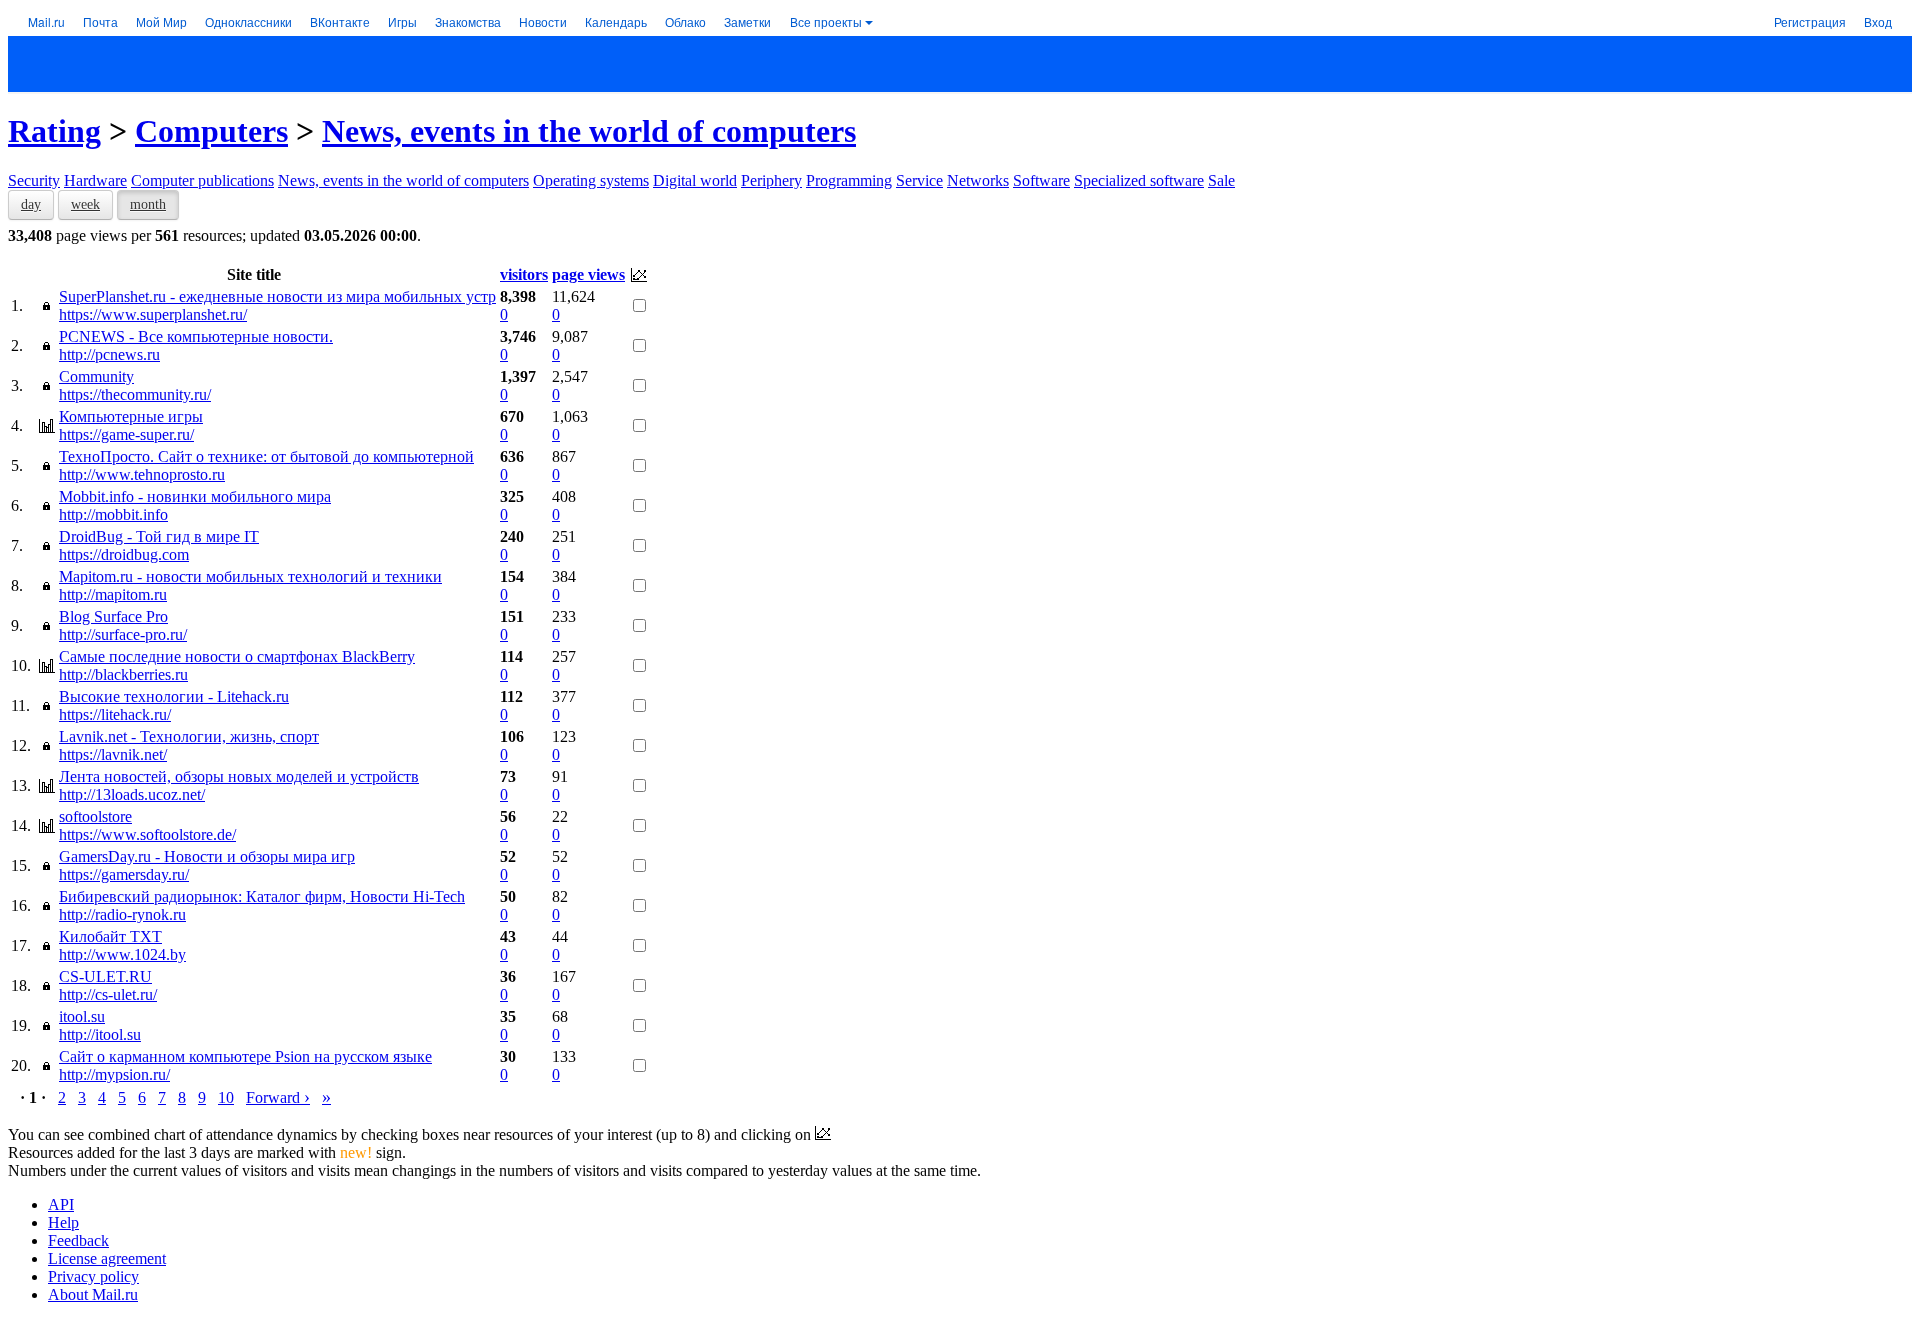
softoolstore (95, 816)
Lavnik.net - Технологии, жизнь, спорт (189, 736)
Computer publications (202, 180)
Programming (849, 180)
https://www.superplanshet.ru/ (153, 314)
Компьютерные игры (131, 416)
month (148, 204)
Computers (211, 131)
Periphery (771, 180)
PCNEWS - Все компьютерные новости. (196, 336)
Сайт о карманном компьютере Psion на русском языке (245, 1056)
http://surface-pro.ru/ (123, 634)
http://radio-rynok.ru (122, 914)
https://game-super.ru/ (126, 434)
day (31, 204)
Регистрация (1810, 21)
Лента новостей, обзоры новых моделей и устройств (239, 776)
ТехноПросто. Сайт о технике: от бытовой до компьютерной (266, 456)
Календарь (616, 21)
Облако (685, 21)
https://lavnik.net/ (113, 754)
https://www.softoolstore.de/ (147, 834)
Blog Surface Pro (113, 616)
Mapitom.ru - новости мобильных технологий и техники (250, 576)
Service (919, 180)
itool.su (82, 1016)
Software (1041, 180)
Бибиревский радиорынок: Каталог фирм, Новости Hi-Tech (262, 896)
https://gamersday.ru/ (124, 874)
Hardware (95, 180)
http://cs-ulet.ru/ (108, 994)
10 (226, 1097)
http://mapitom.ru (113, 594)
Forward (278, 1097)
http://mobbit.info (113, 514)
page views (588, 274)
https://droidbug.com (124, 554)
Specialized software (1139, 180)
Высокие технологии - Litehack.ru (174, 696)
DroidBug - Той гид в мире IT (159, 536)
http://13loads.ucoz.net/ (132, 794)
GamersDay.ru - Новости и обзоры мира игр (207, 856)
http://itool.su (100, 1034)
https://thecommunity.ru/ (135, 394)
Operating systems (591, 180)
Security (34, 180)
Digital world (695, 180)
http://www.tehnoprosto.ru (142, 474)
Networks (978, 180)
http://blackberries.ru (123, 674)
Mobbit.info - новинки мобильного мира (195, 496)
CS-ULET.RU (105, 976)
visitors (524, 274)
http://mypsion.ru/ (114, 1074)
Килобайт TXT (110, 936)
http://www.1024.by (122, 954)
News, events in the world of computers (589, 131)
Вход (1878, 21)
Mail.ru (46, 21)
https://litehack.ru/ (115, 714)
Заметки (747, 21)
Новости (543, 21)
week (85, 204)
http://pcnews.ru (109, 354)
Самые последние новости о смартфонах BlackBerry (237, 656)
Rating (54, 131)
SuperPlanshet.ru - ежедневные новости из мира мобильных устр (277, 296)
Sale (1221, 180)
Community (96, 376)
